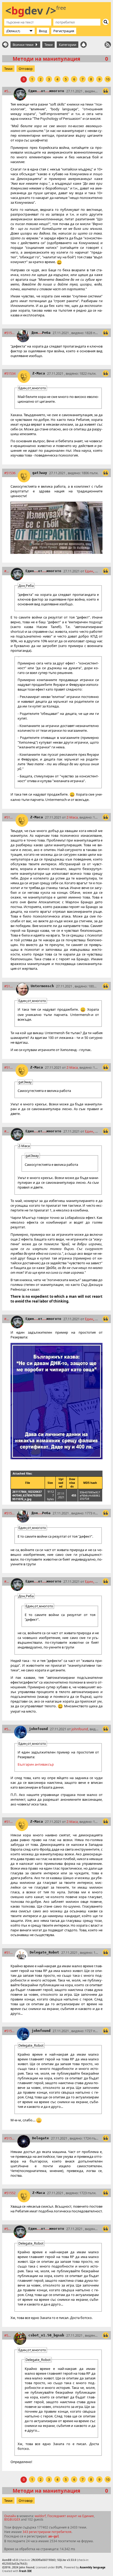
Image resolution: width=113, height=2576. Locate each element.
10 (108, 79)
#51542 (6, 1131)
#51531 (8, 91)
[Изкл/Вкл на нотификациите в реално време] (84, 45)
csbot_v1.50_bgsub (46, 2335)
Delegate (40, 2138)
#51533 (9, 333)
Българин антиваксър (36, 1764)
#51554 (8, 2335)
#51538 (9, 817)
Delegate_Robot (44, 1952)
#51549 (9, 1952)
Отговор (26, 69)
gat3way (40, 473)
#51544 (9, 1513)
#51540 (9, 1067)
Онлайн (10, 2516)
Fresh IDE (25, 2571)
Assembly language (93, 2567)
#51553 (8, 2229)
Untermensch (42, 986)
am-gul (54, 2536)
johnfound (38, 1729)
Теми (48, 45)
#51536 (10, 473)
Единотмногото (46, 91)
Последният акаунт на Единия (71, 2516)
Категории (68, 45)
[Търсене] (106, 22)
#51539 (9, 986)
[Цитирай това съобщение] (106, 91)
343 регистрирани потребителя (47, 2532)
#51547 (8, 1729)
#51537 (6, 571)
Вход (43, 31)
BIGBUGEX (12, 2519)
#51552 (10, 2193)
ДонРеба (41, 333)
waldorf (40, 2516)
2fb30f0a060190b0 (43, 2560)
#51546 (6, 1581)
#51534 (10, 373)
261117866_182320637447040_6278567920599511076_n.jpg (27, 1495)
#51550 (9, 2031)
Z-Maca (39, 373)
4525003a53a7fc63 (14, 2564)
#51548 (9, 1822)
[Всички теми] (5, 45)
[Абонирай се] (108, 45)
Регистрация (64, 31)
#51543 (6, 1319)
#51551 (10, 2138)
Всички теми (24, 45)
